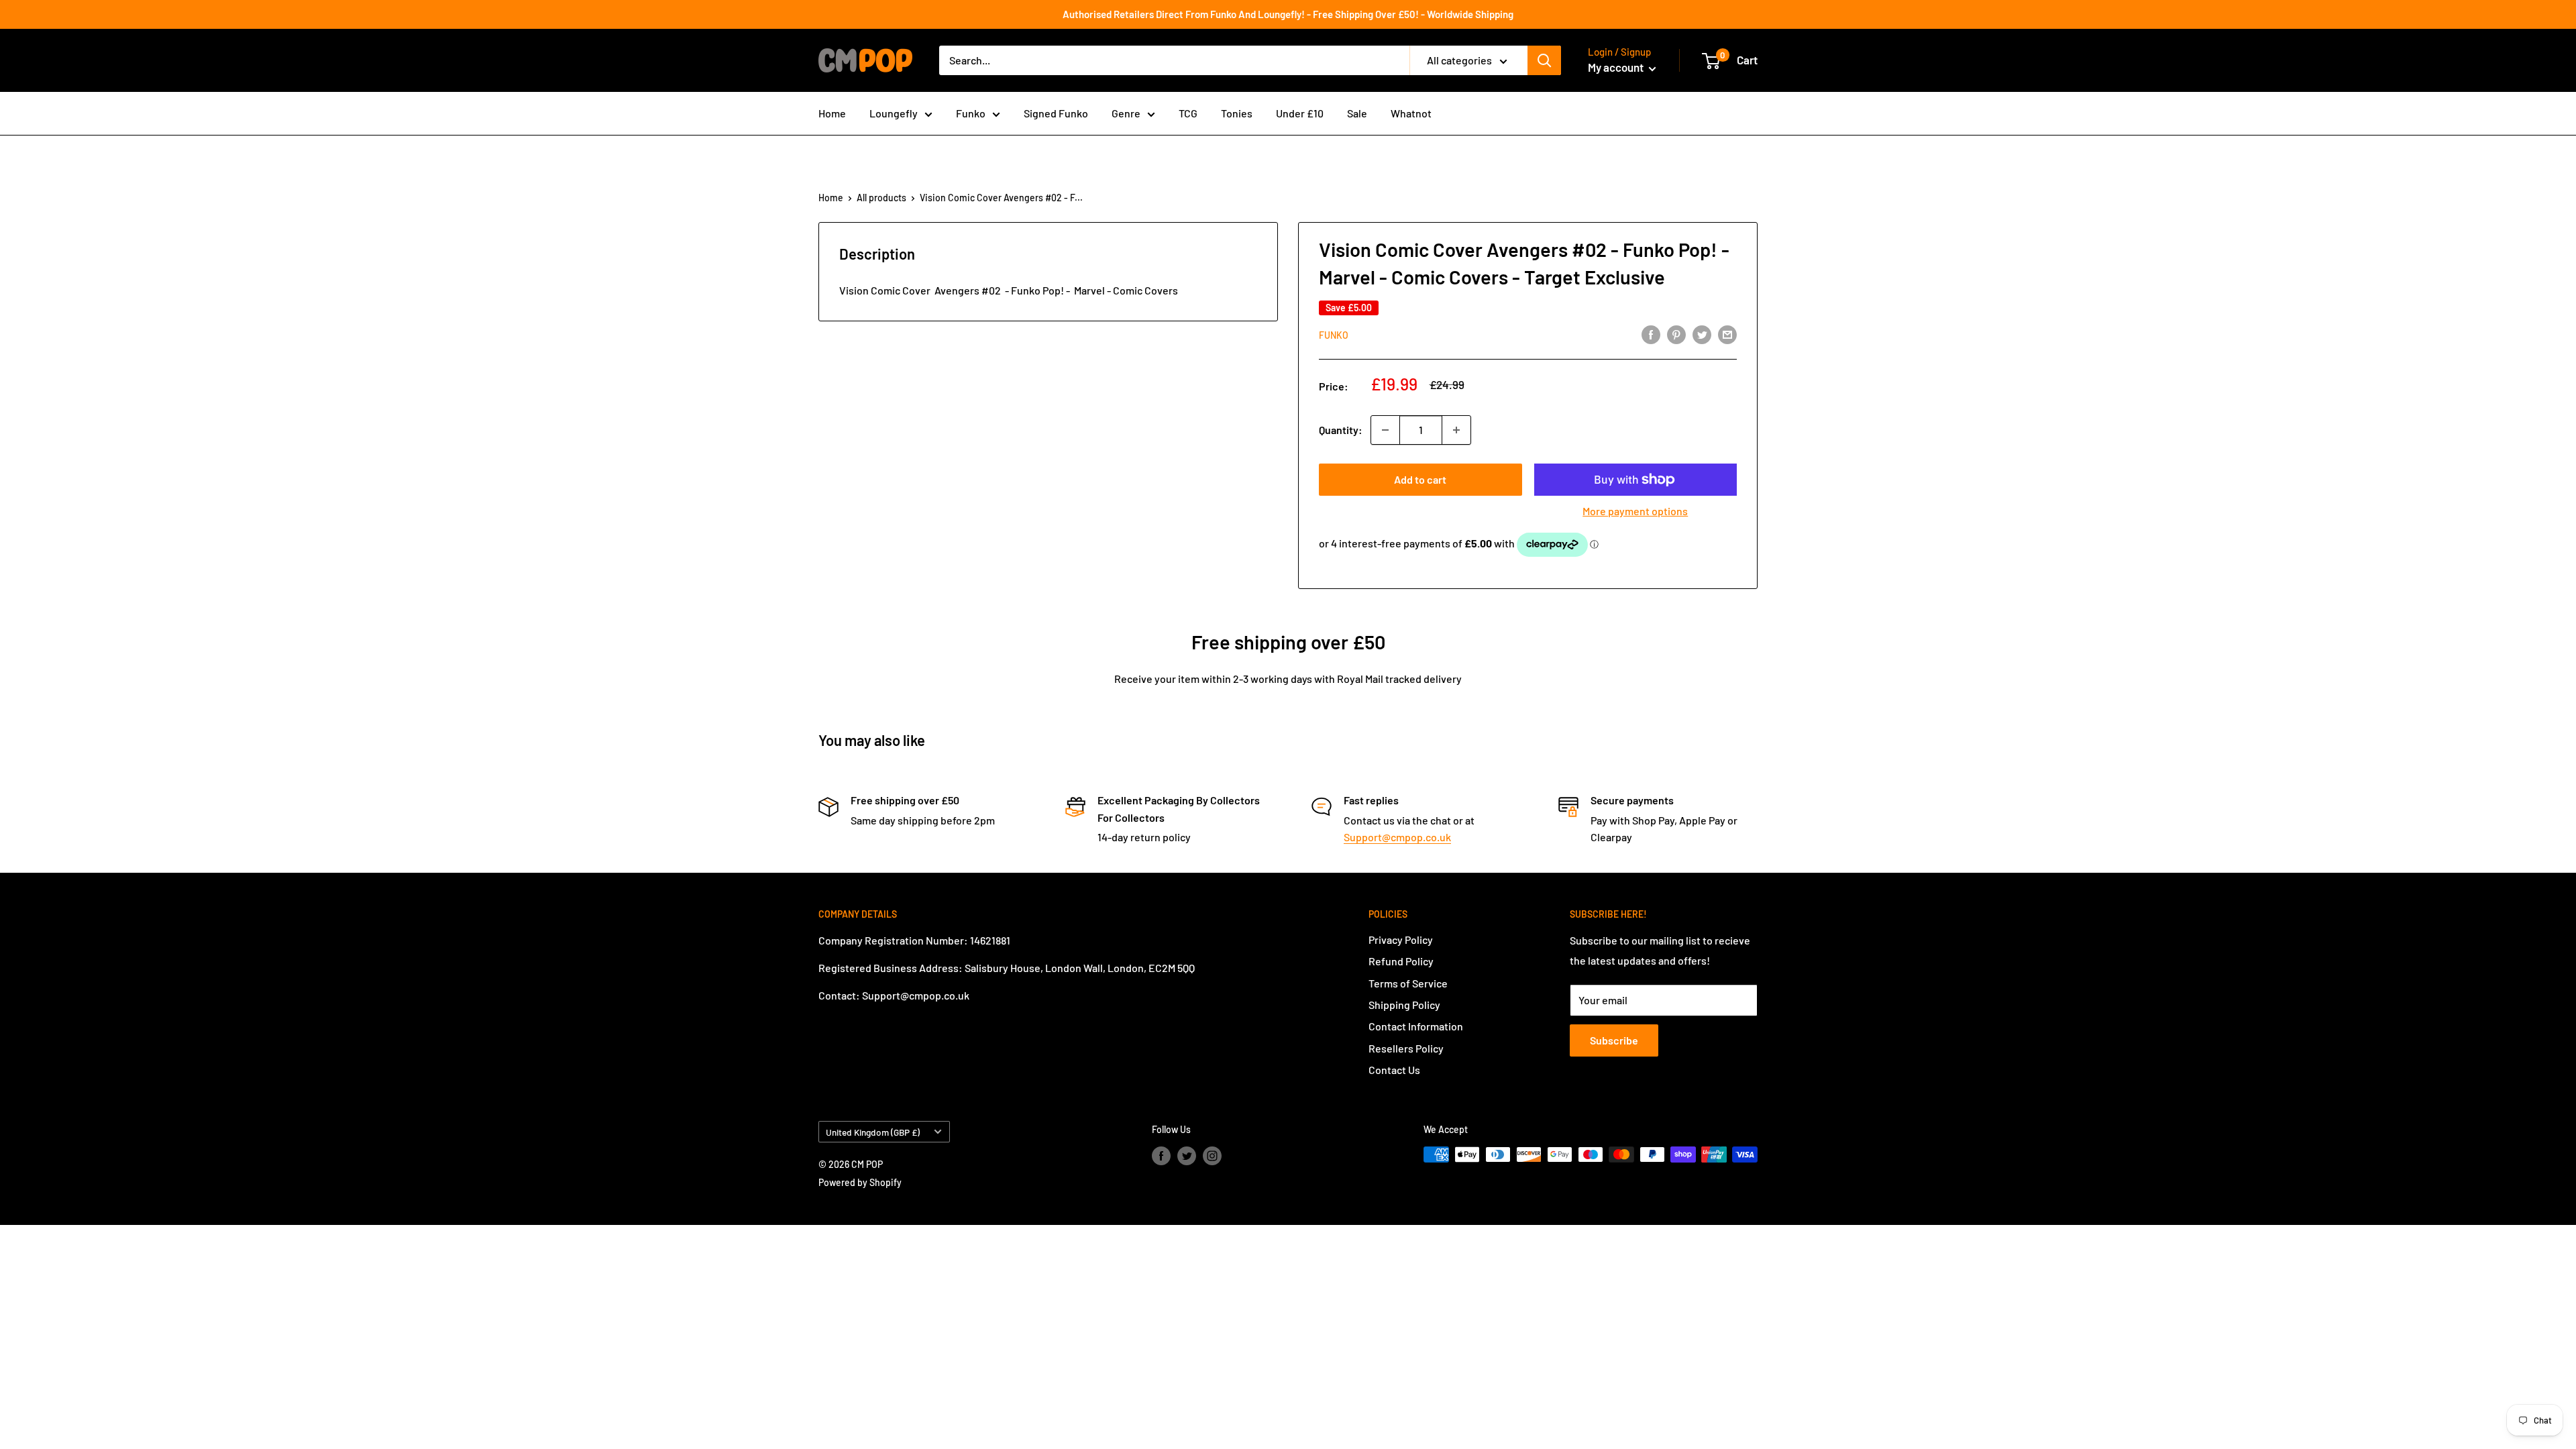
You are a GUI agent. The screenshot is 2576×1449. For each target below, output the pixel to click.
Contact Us (1394, 1070)
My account (1617, 67)
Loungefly (894, 113)
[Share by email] (1727, 334)
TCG (1188, 113)
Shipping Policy (1404, 1005)
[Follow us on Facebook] (1161, 1156)
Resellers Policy (1406, 1048)
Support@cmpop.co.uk (1397, 837)
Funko (971, 113)
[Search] (1544, 60)
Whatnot (1411, 113)
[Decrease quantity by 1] (1385, 430)
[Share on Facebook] (1651, 334)
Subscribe (1614, 1040)
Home (832, 113)
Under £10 (1300, 113)
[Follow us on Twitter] (1187, 1156)
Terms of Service (1408, 983)
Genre (1126, 113)
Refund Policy (1401, 961)
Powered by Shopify (860, 1182)
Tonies (1237, 113)
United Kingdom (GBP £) (873, 1132)
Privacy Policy (1401, 940)
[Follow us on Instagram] (1212, 1156)
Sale (1357, 113)
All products (881, 198)
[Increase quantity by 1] (1456, 430)
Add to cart (1420, 479)
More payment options (1635, 511)
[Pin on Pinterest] (1676, 334)
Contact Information (1416, 1026)
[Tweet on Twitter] (1702, 334)
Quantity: (1341, 430)
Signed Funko (1056, 113)
